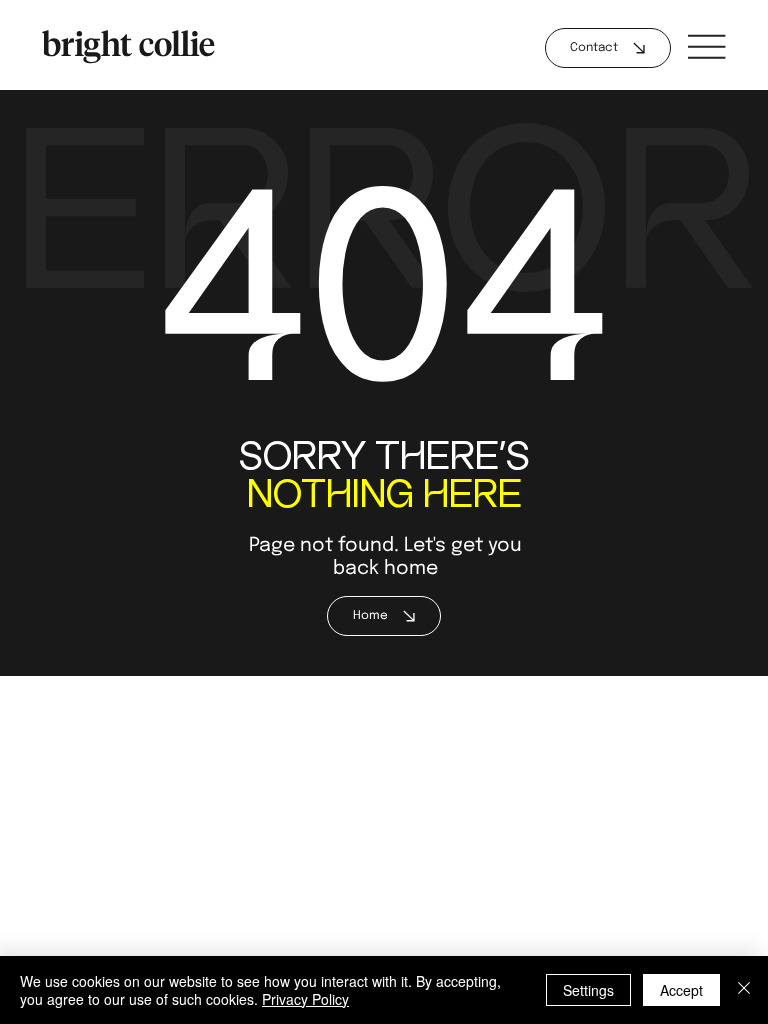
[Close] (744, 990)
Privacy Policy (305, 999)
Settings (588, 990)
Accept (681, 990)
